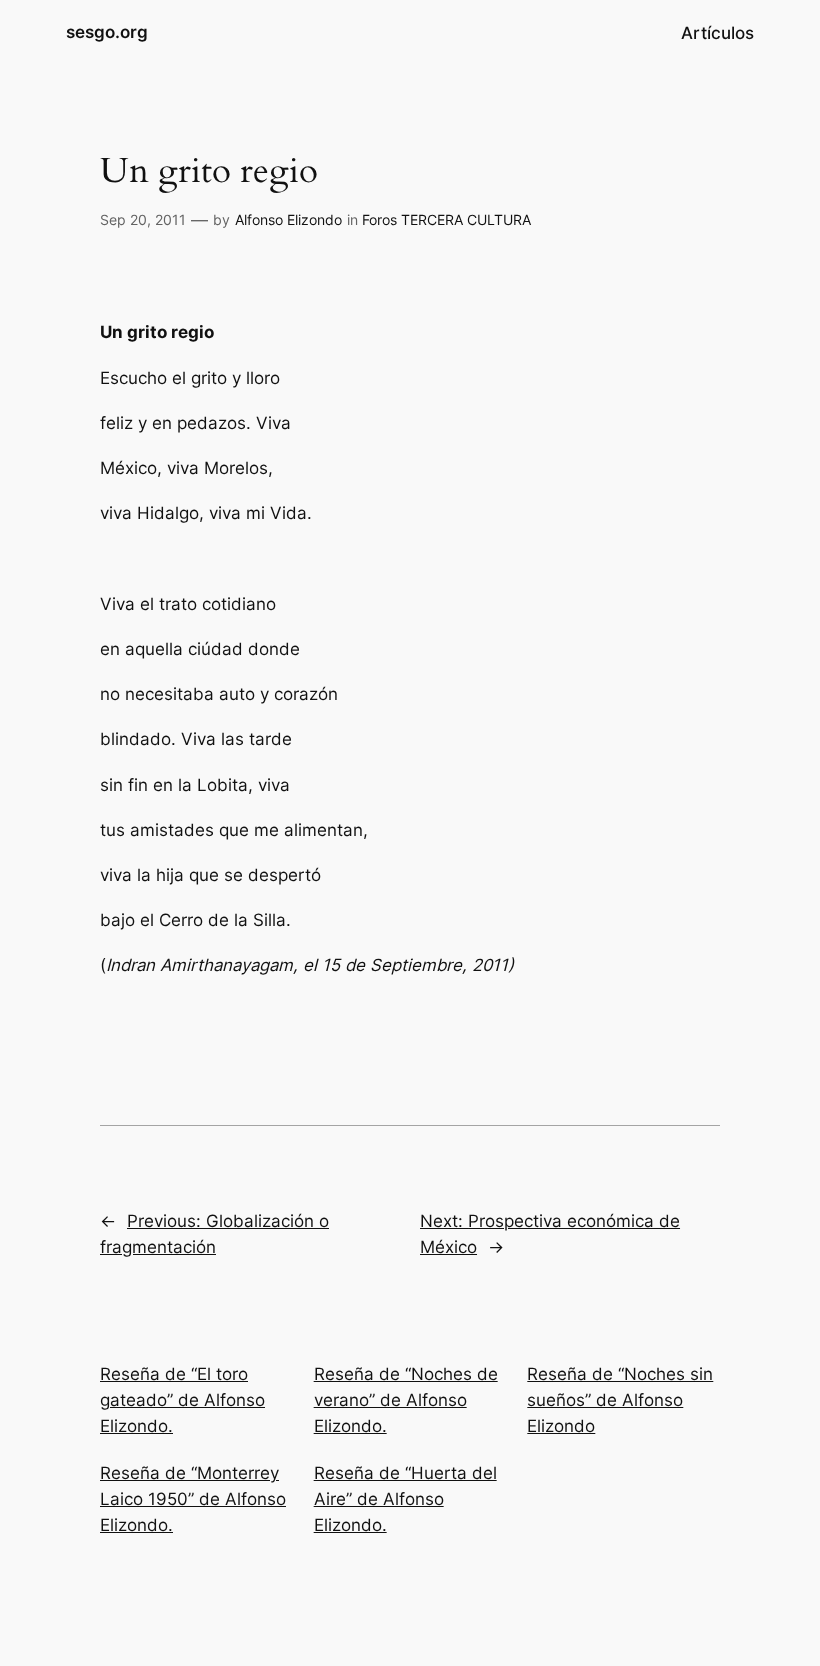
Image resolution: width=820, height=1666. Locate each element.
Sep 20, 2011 (143, 219)
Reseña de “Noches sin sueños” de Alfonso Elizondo (620, 1400)
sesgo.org (107, 32)
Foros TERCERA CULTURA (446, 219)
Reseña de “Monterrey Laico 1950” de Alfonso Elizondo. (193, 1499)
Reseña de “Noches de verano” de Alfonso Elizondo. (406, 1400)
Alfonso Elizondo (288, 219)
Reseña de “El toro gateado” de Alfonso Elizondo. (182, 1400)
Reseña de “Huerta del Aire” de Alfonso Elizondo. (405, 1499)
